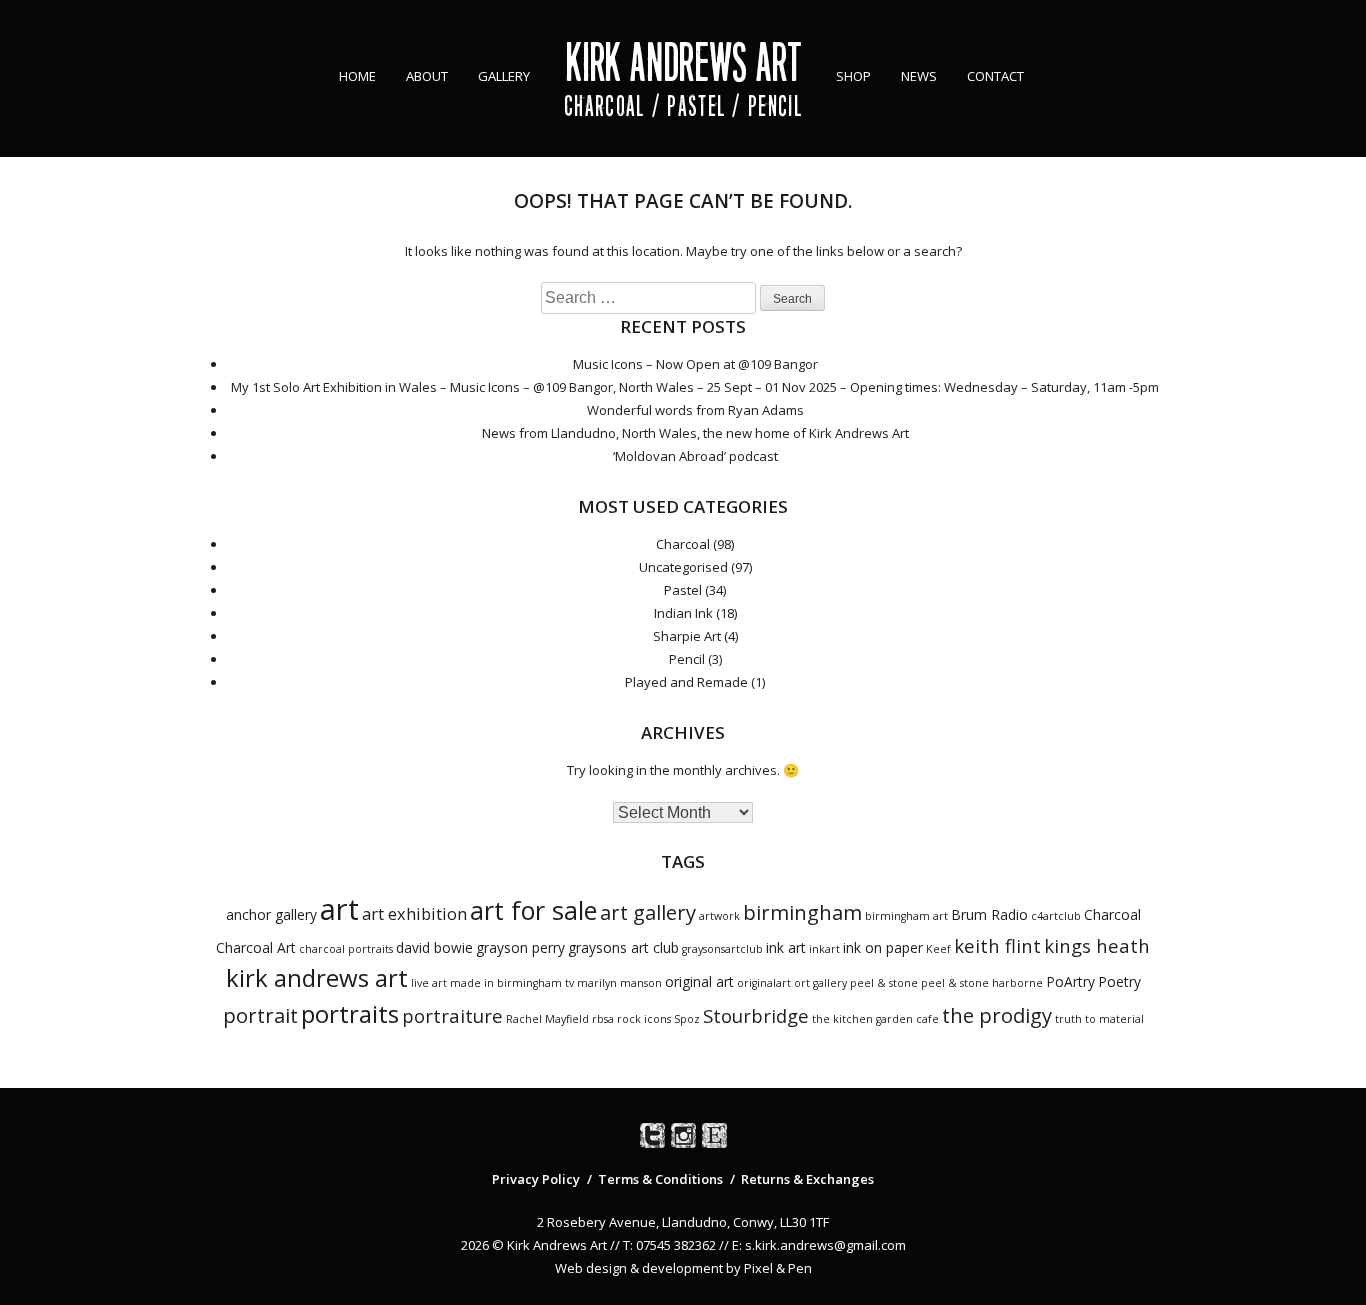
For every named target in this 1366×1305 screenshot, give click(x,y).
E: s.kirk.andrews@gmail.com (819, 1245)
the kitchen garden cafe (875, 1019)
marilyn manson (619, 983)
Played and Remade (686, 682)
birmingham (802, 912)
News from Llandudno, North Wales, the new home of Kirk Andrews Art (695, 433)
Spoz (687, 1019)
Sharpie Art (687, 636)
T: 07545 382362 (669, 1245)
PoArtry (1070, 981)
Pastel (683, 590)
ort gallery (820, 983)
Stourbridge (756, 1015)
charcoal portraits (346, 949)
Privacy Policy (536, 1179)
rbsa (603, 1019)
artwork (719, 916)
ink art (786, 947)
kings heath (1097, 945)
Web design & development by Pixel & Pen (683, 1268)
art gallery (648, 912)
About (427, 76)
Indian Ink (683, 613)
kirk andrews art (317, 977)
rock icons (644, 1019)
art (339, 909)
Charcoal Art (256, 947)
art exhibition (414, 914)
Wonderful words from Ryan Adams (695, 410)
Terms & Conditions (660, 1179)
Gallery (504, 76)
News (919, 76)
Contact (995, 76)
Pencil (687, 659)
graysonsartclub (722, 949)
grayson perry (520, 947)
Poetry (1119, 981)
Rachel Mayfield (547, 1019)
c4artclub (1056, 916)
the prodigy (997, 1015)
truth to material (1099, 1019)
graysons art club (623, 947)
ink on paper (883, 947)
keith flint (997, 945)
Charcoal (683, 544)
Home (357, 76)
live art (429, 983)
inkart (824, 949)
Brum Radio (989, 914)
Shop (853, 76)
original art (699, 981)
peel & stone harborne (982, 983)
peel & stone (884, 983)
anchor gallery (271, 914)
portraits (350, 1013)
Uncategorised (683, 567)
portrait (260, 1015)
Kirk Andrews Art (683, 62)
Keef (938, 949)
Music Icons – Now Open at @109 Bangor (695, 364)
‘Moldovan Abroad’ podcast (695, 456)
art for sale (533, 910)
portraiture (452, 1015)
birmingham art (906, 916)
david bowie (434, 947)
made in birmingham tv (512, 983)
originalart (764, 983)
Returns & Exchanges (807, 1179)
